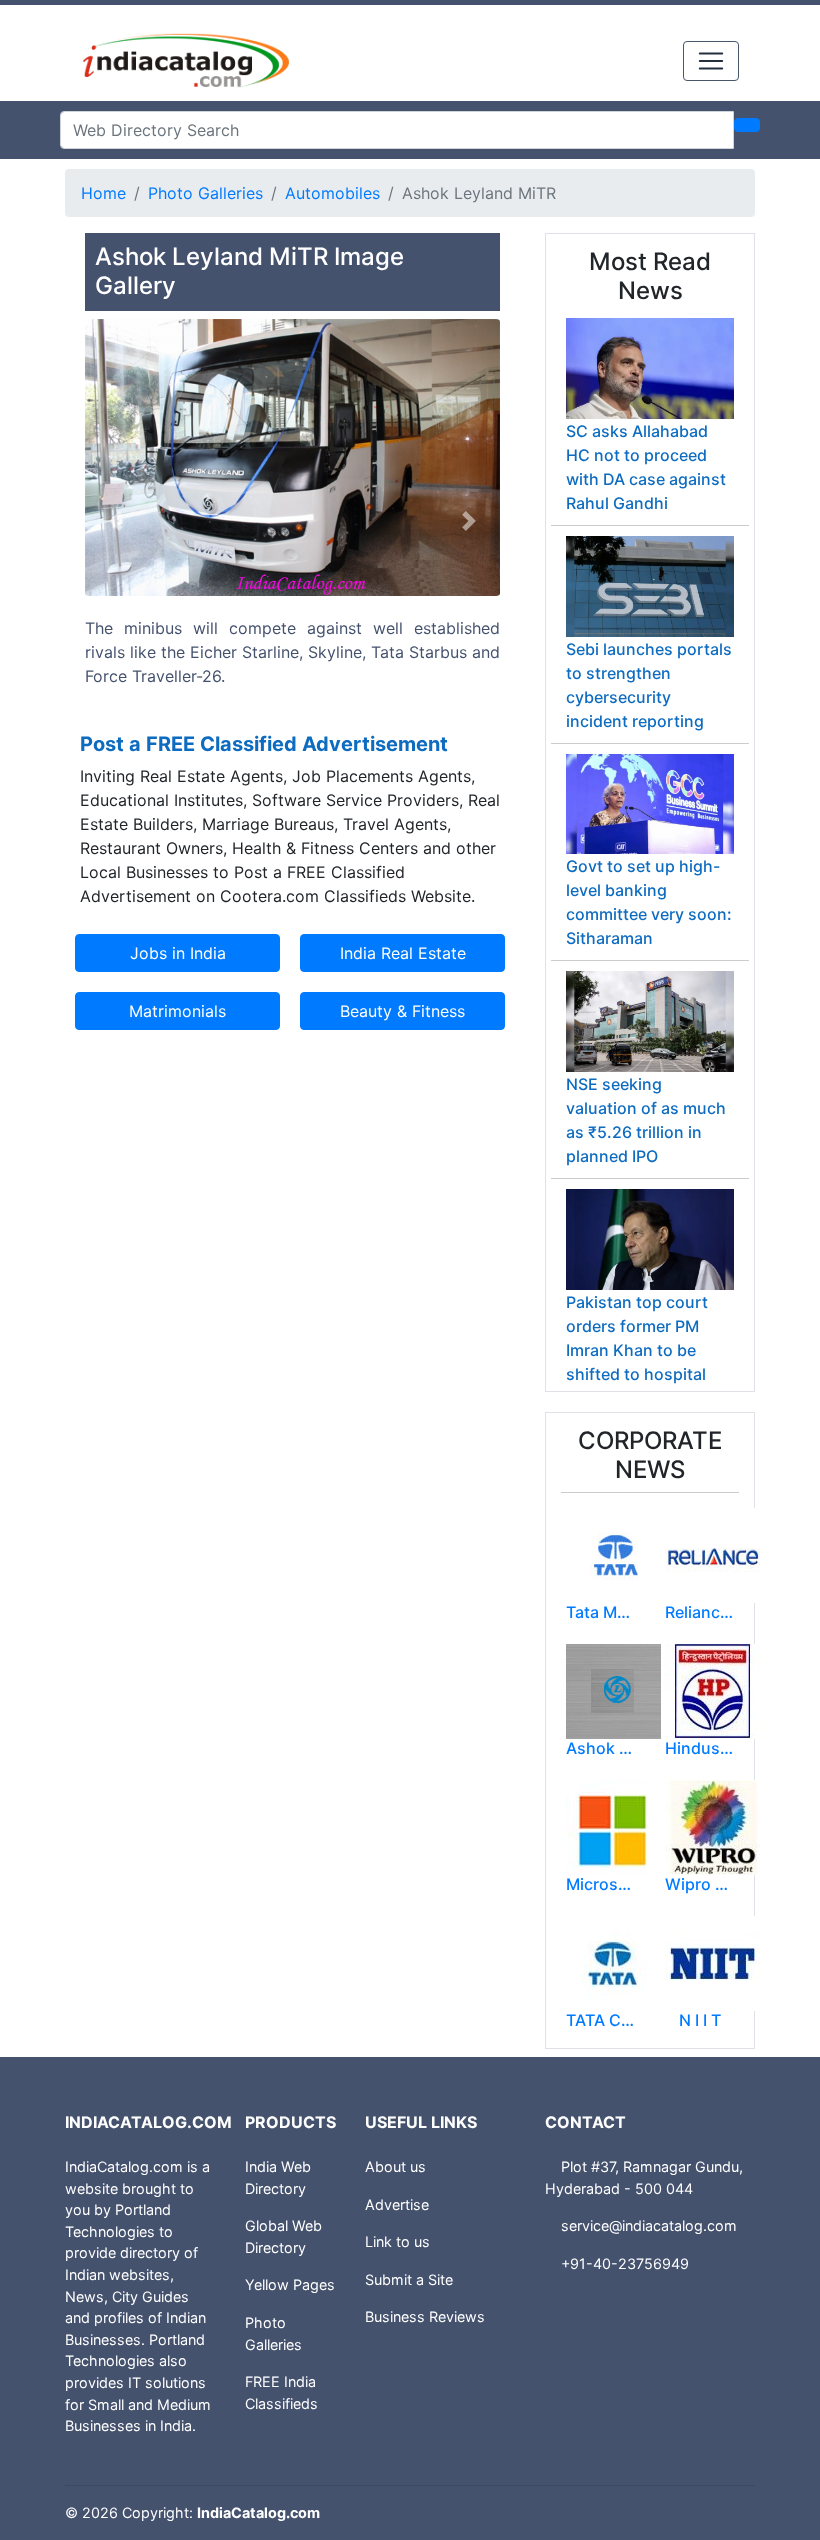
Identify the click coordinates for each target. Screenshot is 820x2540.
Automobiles (332, 193)
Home (103, 193)
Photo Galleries (205, 193)
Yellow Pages (290, 2284)
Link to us (397, 2241)
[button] (116, 521)
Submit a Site (409, 2279)
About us (395, 2166)
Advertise (397, 2204)
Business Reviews (425, 2316)
